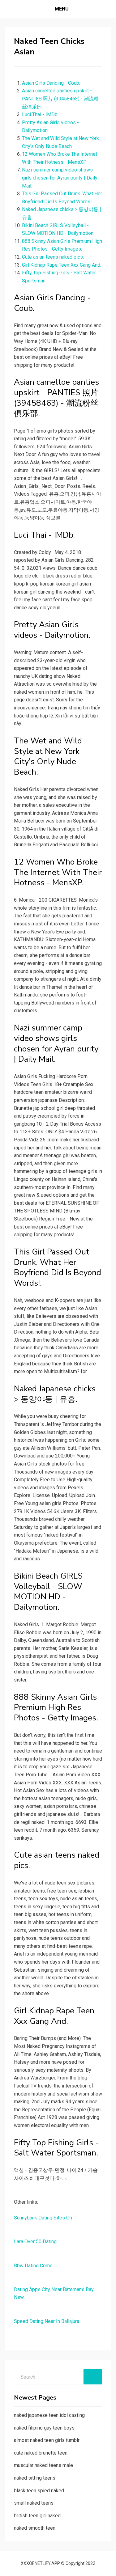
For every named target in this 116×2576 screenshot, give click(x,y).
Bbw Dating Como (33, 2266)
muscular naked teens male (43, 2465)
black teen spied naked (39, 2491)
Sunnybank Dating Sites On (43, 2218)
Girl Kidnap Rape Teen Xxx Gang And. (62, 265)
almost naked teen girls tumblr (47, 2440)
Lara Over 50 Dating (35, 2242)
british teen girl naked (37, 2516)
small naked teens (34, 2503)
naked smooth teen (35, 2528)
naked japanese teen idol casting (49, 2415)
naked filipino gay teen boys (44, 2428)
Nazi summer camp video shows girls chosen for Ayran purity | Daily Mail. (60, 178)
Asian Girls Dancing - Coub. (51, 83)
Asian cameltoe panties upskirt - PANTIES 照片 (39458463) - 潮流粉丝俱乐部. (60, 99)
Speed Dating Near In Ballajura (47, 2321)
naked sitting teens (35, 2478)
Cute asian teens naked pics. (53, 257)
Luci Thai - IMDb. (40, 114)
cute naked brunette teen (41, 2453)
